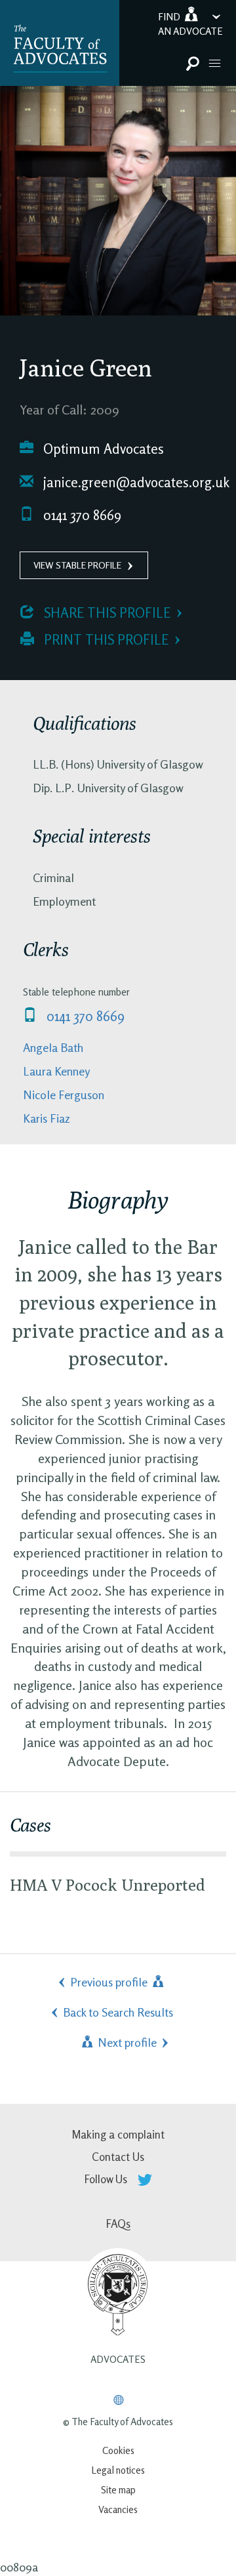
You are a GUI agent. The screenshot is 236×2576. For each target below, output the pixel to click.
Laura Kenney (56, 1071)
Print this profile (105, 640)
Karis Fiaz (47, 1118)
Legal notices (118, 2470)
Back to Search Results (118, 2012)
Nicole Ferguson (64, 1095)
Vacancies (118, 2509)
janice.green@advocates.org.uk (135, 482)
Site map (118, 2490)
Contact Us (118, 2157)
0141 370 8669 (81, 515)
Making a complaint (118, 2134)
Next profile (126, 2042)
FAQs (118, 2224)
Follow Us (107, 2179)
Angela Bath (53, 1047)
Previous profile (110, 1982)
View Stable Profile (77, 565)
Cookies (118, 2450)
